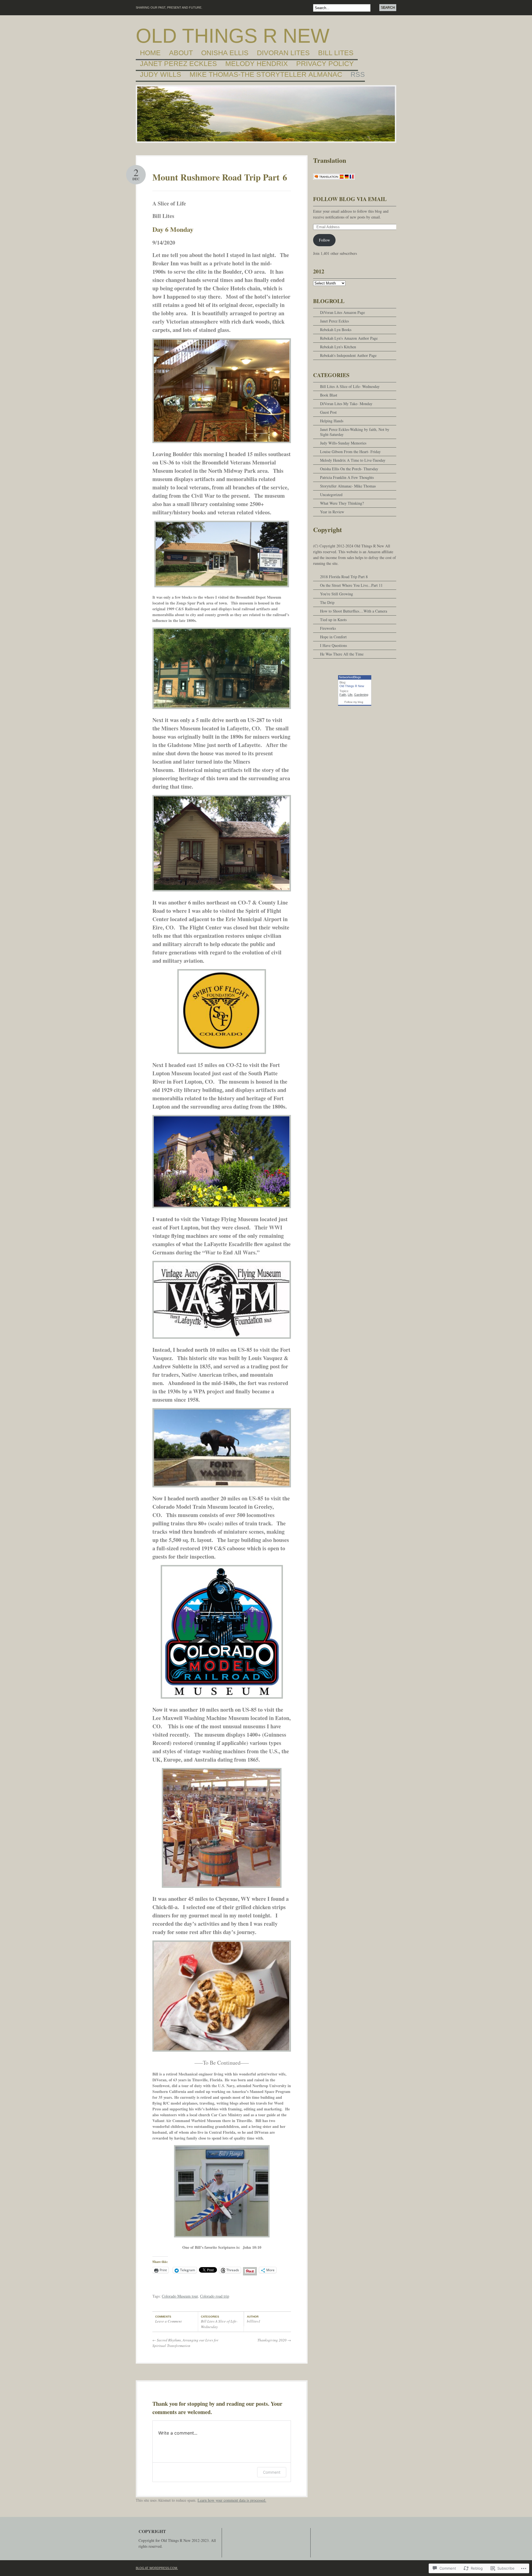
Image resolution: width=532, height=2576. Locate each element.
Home (150, 53)
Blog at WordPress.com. (157, 2568)
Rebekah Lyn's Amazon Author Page (349, 338)
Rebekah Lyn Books (336, 330)
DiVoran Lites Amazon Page (342, 312)
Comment (272, 2472)
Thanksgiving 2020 (274, 2340)
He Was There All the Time (342, 654)
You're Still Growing (337, 594)
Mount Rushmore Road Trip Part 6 (220, 177)
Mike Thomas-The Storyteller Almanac (266, 75)
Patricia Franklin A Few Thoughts (347, 477)
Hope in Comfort (333, 637)
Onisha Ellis (225, 53)
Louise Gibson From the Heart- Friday (350, 452)
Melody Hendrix (257, 64)
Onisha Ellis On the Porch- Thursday (349, 469)
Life (350, 695)
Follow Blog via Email (350, 199)
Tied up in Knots (333, 620)
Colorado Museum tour (180, 2296)
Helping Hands (332, 421)
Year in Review (332, 512)
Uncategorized (331, 495)
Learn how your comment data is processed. (232, 2500)
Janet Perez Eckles (178, 64)
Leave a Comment (168, 2321)
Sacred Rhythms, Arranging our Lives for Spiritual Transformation (185, 2343)
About (181, 53)
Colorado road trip (215, 2296)
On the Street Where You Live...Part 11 (351, 585)
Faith (343, 695)
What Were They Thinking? (342, 503)
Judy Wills (161, 75)
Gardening (361, 695)
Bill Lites (336, 53)
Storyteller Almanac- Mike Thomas (348, 486)
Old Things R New (233, 36)
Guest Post (328, 412)
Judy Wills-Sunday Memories (343, 443)
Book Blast (329, 395)
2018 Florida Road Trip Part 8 (344, 577)
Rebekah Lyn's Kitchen (338, 347)
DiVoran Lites (283, 53)
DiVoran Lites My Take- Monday (346, 404)
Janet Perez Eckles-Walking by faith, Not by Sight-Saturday (355, 432)
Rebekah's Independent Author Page (348, 355)
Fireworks (328, 628)
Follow (324, 240)
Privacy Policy (325, 64)
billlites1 (254, 2321)
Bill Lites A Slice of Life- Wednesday (350, 386)
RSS (358, 75)
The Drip (327, 602)
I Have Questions (333, 645)
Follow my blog (354, 702)
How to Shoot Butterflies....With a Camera (354, 611)
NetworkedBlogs (350, 677)
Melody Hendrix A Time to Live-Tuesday (353, 460)
